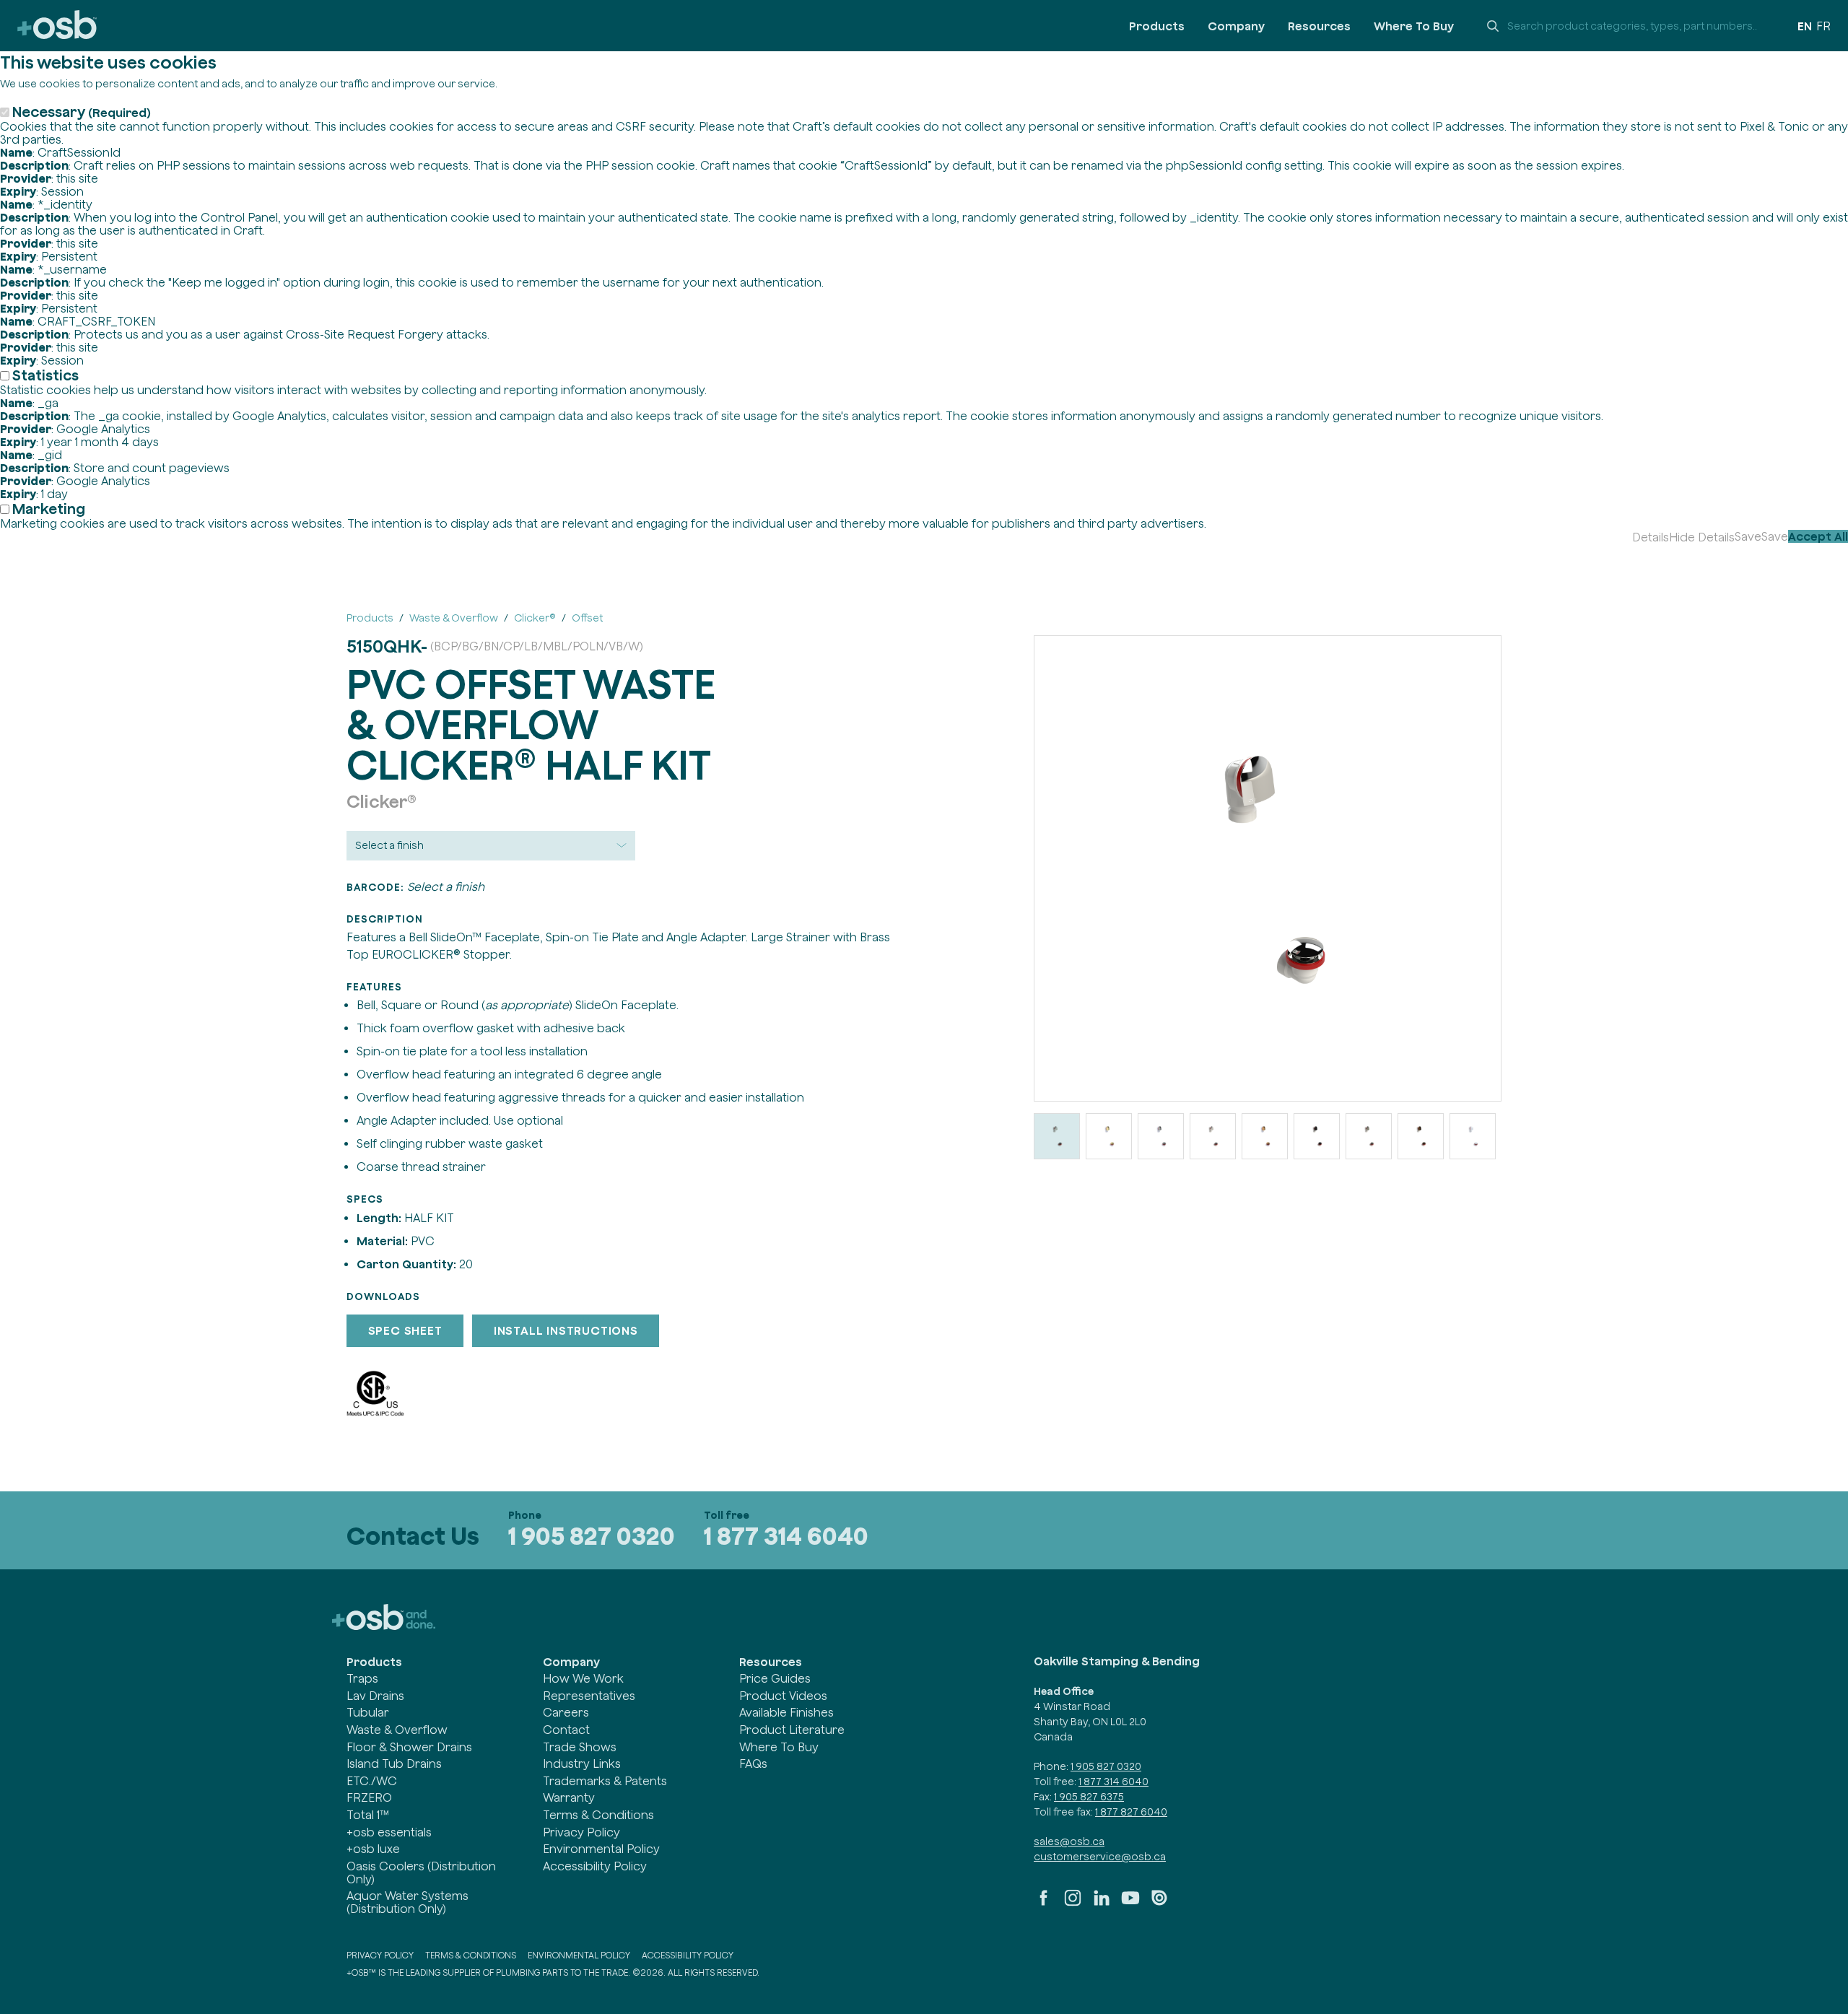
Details (1651, 537)
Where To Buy (1414, 26)
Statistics (45, 375)
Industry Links (582, 1764)
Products (1157, 26)
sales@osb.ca (1069, 1841)
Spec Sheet (405, 1330)
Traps (362, 1678)
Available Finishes (786, 1712)
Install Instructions (566, 1330)
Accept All (1818, 536)
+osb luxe (373, 1849)
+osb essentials (389, 1832)
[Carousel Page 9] (1473, 1136)
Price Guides (775, 1678)
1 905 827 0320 (592, 1536)
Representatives (589, 1696)
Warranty (569, 1797)
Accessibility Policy (595, 1866)
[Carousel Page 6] (1317, 1136)
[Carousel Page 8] (1421, 1136)
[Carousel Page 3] (1161, 1136)
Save (1748, 536)
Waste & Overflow (397, 1730)
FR (1823, 26)
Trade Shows (580, 1747)
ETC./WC (372, 1781)
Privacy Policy (581, 1832)
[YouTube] (1130, 1904)
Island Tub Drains (394, 1764)
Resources (1319, 26)
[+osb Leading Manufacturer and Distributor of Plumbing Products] (57, 26)
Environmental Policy (601, 1849)
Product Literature (792, 1730)
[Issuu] (1159, 1904)
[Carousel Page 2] (1109, 1136)
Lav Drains (375, 1696)
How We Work (583, 1678)
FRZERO (369, 1797)
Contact (566, 1730)
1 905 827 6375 (1089, 1797)
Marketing (49, 509)
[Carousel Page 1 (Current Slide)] (1057, 1136)
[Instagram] (1073, 1904)
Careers (566, 1712)
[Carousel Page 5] (1265, 1136)
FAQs (753, 1764)
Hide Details (1702, 537)
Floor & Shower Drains (409, 1747)
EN (1805, 26)
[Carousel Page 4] (1213, 1136)
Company (1236, 26)
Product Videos (783, 1696)
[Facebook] (1044, 1904)
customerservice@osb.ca (1100, 1857)
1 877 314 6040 (786, 1536)
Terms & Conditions (598, 1815)
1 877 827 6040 (1131, 1812)
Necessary (82, 112)
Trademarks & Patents (605, 1781)
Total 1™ (368, 1815)
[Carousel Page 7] (1369, 1136)
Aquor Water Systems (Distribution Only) (407, 1902)
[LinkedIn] (1102, 1904)
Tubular (368, 1712)
